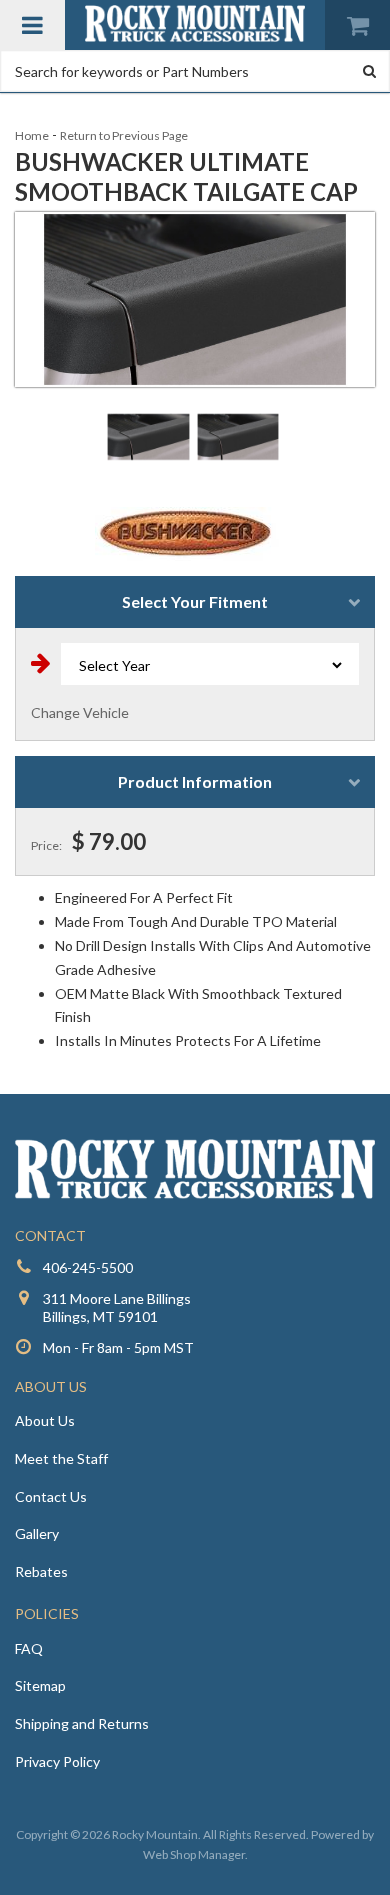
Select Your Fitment (195, 601)
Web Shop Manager (194, 1854)
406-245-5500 (88, 1267)
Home (32, 135)
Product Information (195, 781)
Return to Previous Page (124, 135)
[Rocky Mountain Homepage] (195, 23)
